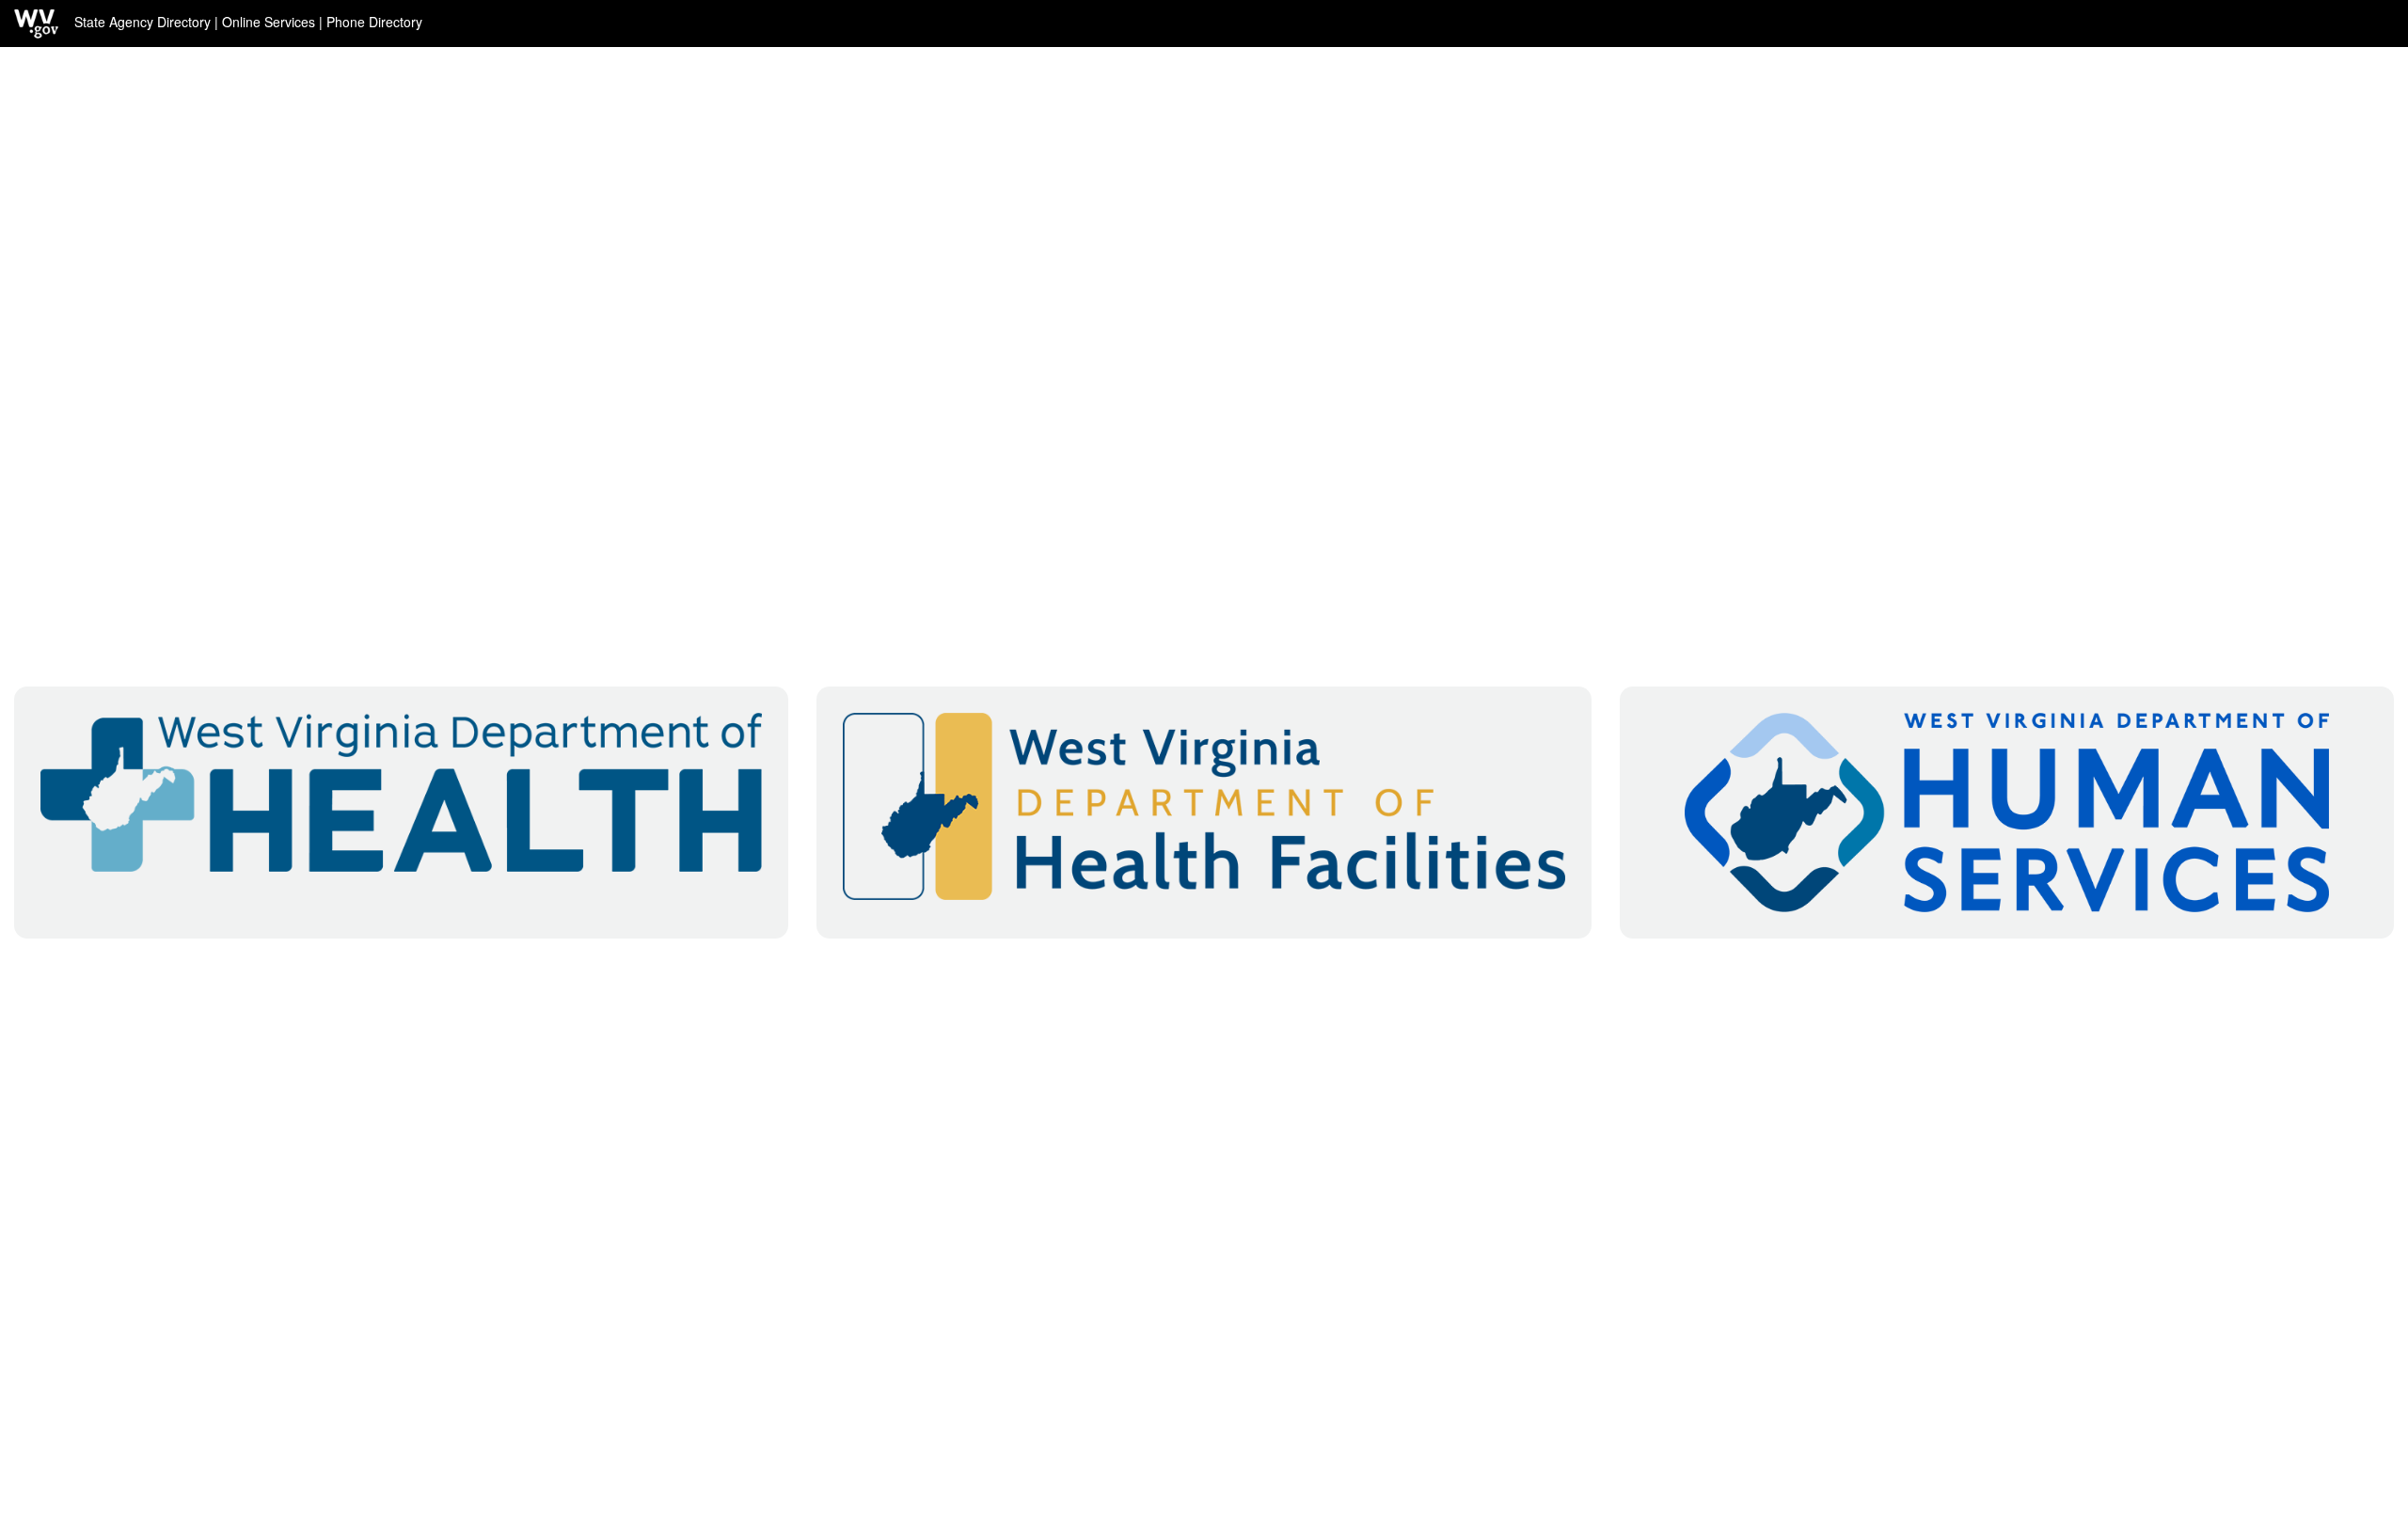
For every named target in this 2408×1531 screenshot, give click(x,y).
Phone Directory (374, 22)
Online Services (269, 22)
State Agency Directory (143, 22)
